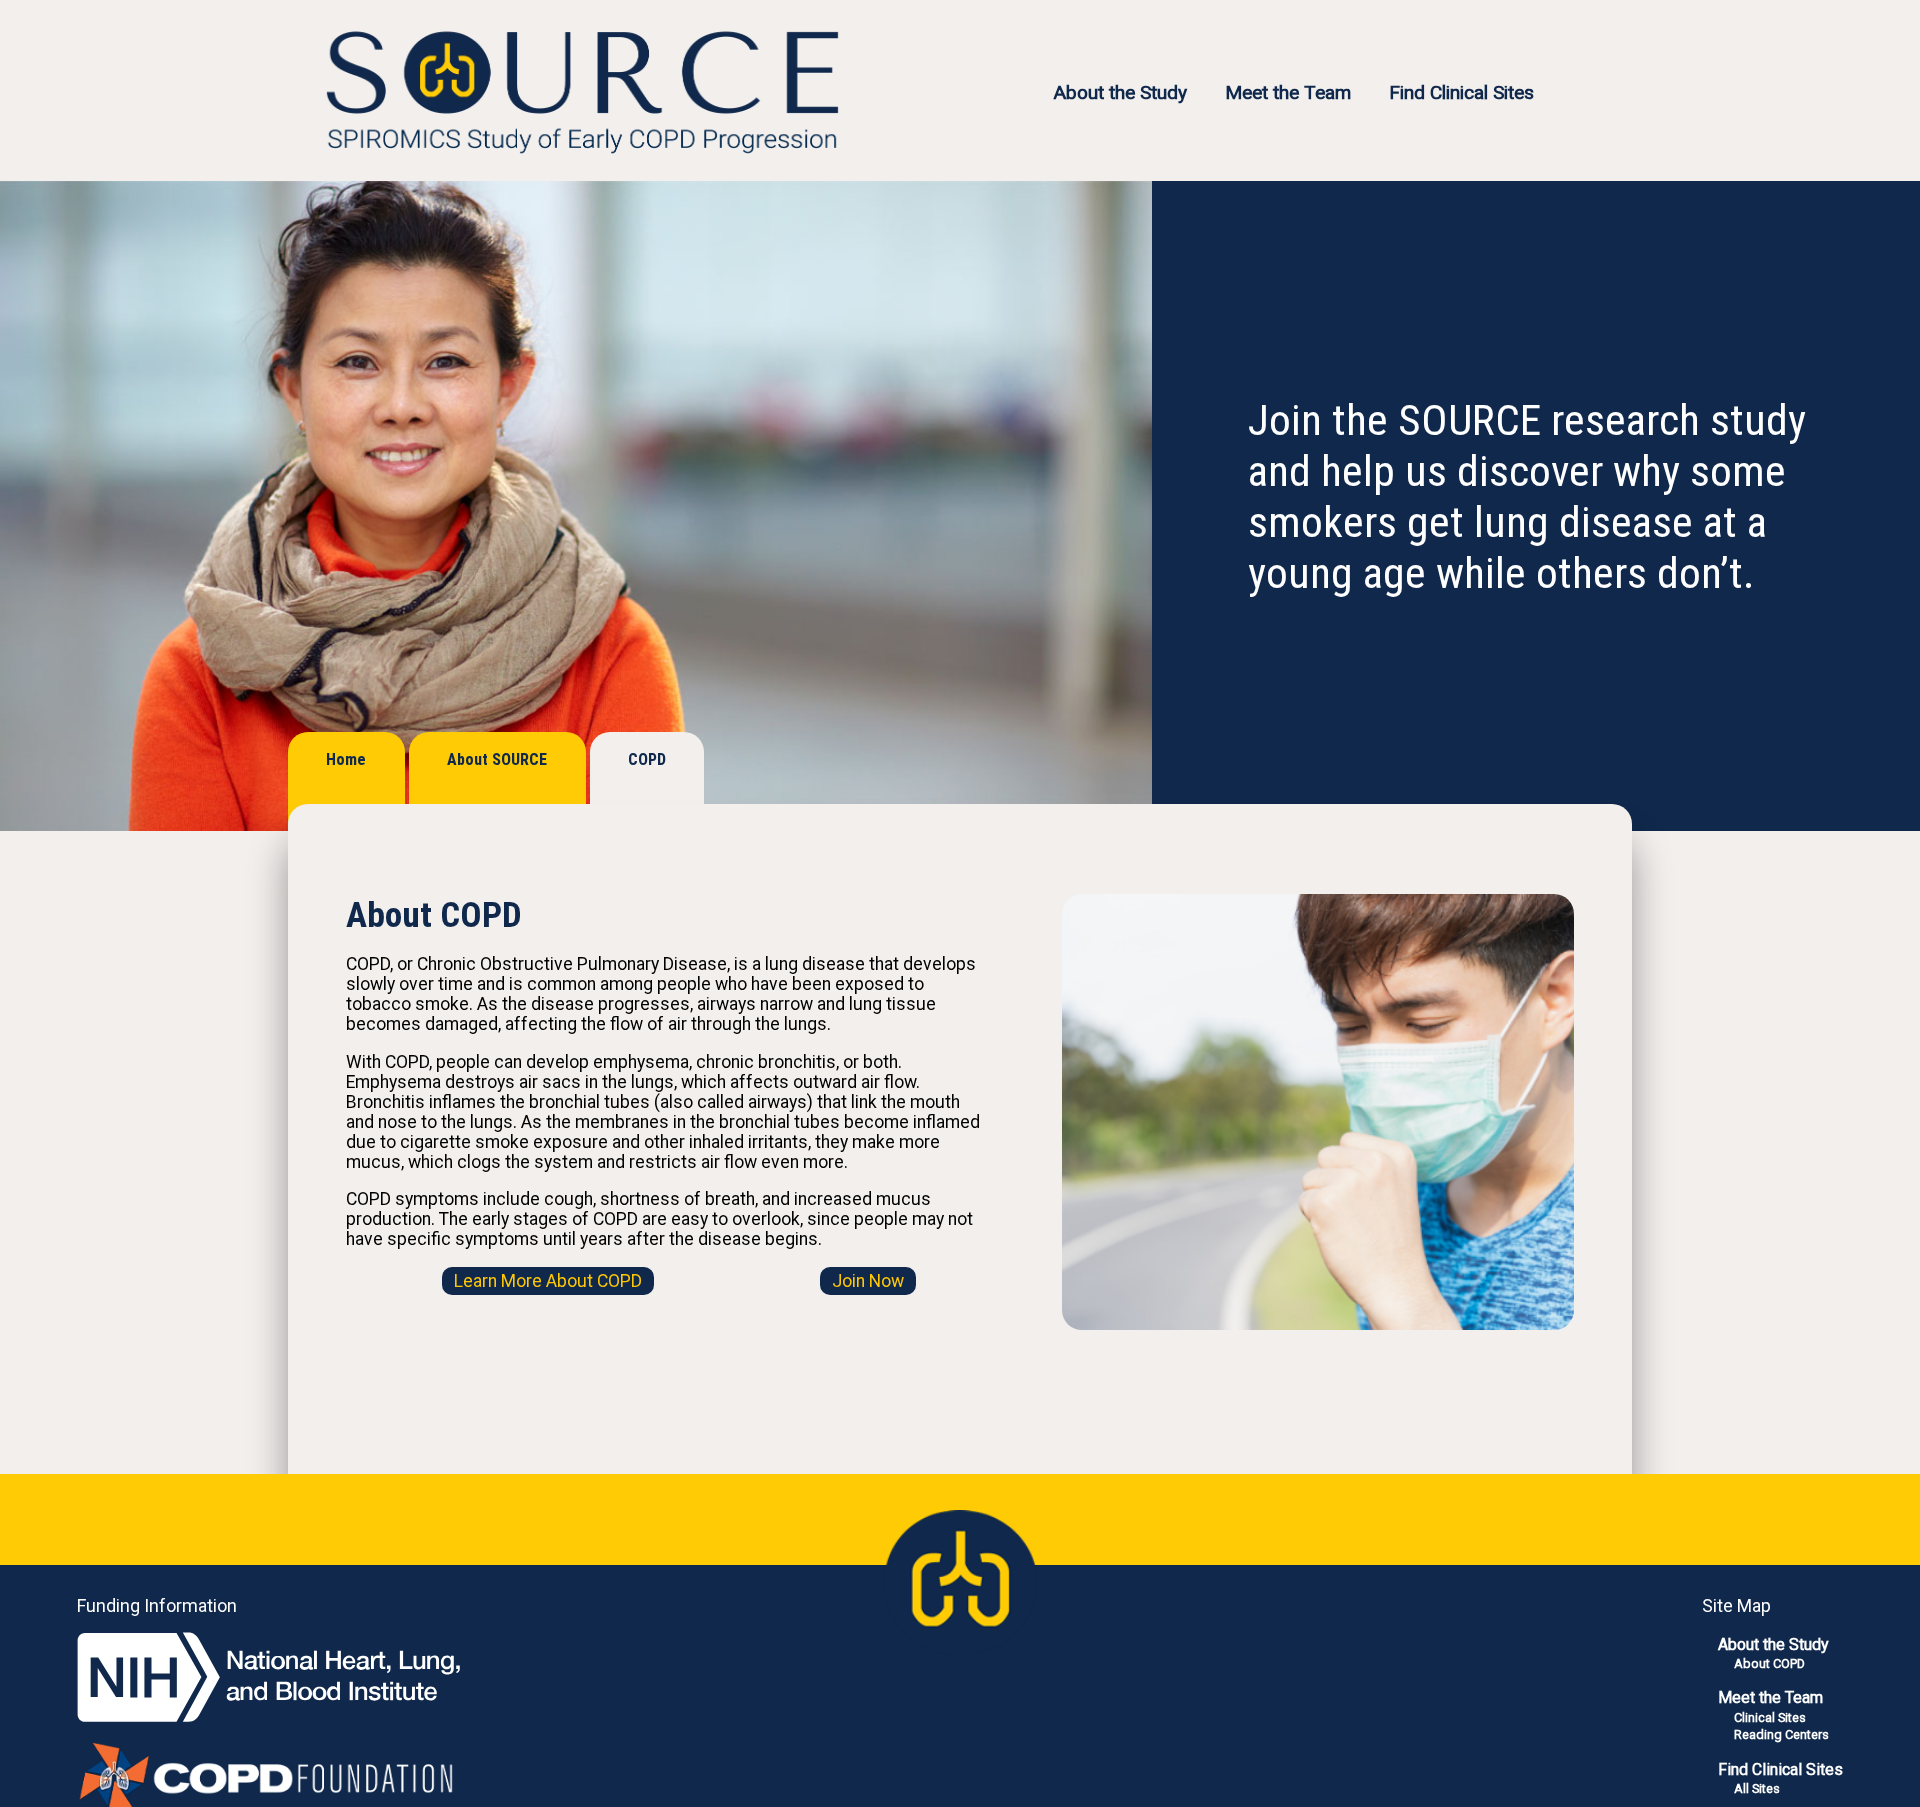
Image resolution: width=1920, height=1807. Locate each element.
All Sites (1757, 1788)
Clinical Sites (1770, 1717)
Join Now (868, 1281)
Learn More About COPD (548, 1281)
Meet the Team (1288, 92)
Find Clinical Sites (1461, 92)
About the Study (1120, 92)
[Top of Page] (960, 1582)
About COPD (1769, 1663)
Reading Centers (1781, 1734)
